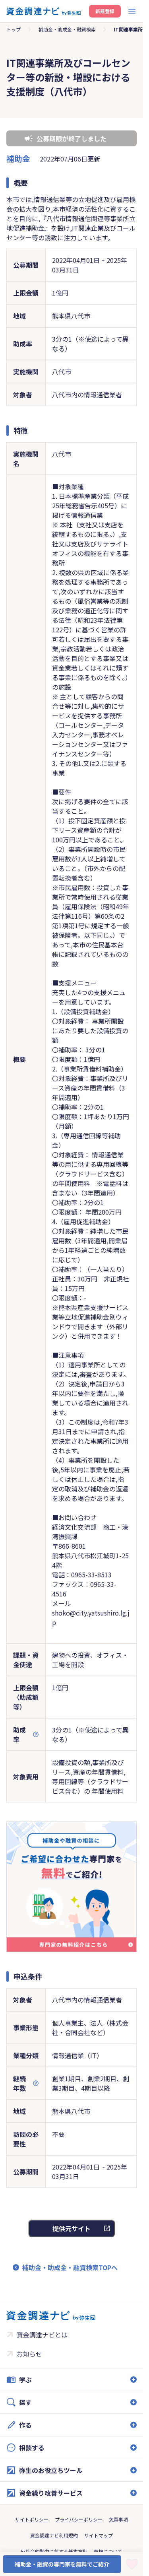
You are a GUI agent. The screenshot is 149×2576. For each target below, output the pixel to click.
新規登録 (105, 11)
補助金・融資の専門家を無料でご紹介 (62, 2564)
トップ (14, 29)
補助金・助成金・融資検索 (67, 29)
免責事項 (118, 2519)
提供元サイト (72, 2228)
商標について (108, 2551)
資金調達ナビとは (42, 2335)
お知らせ (29, 2354)
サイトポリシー (32, 2519)
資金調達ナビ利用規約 (54, 2535)
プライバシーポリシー (79, 2519)
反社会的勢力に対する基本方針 (54, 2551)
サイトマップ (99, 2535)
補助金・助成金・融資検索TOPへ (70, 2267)
